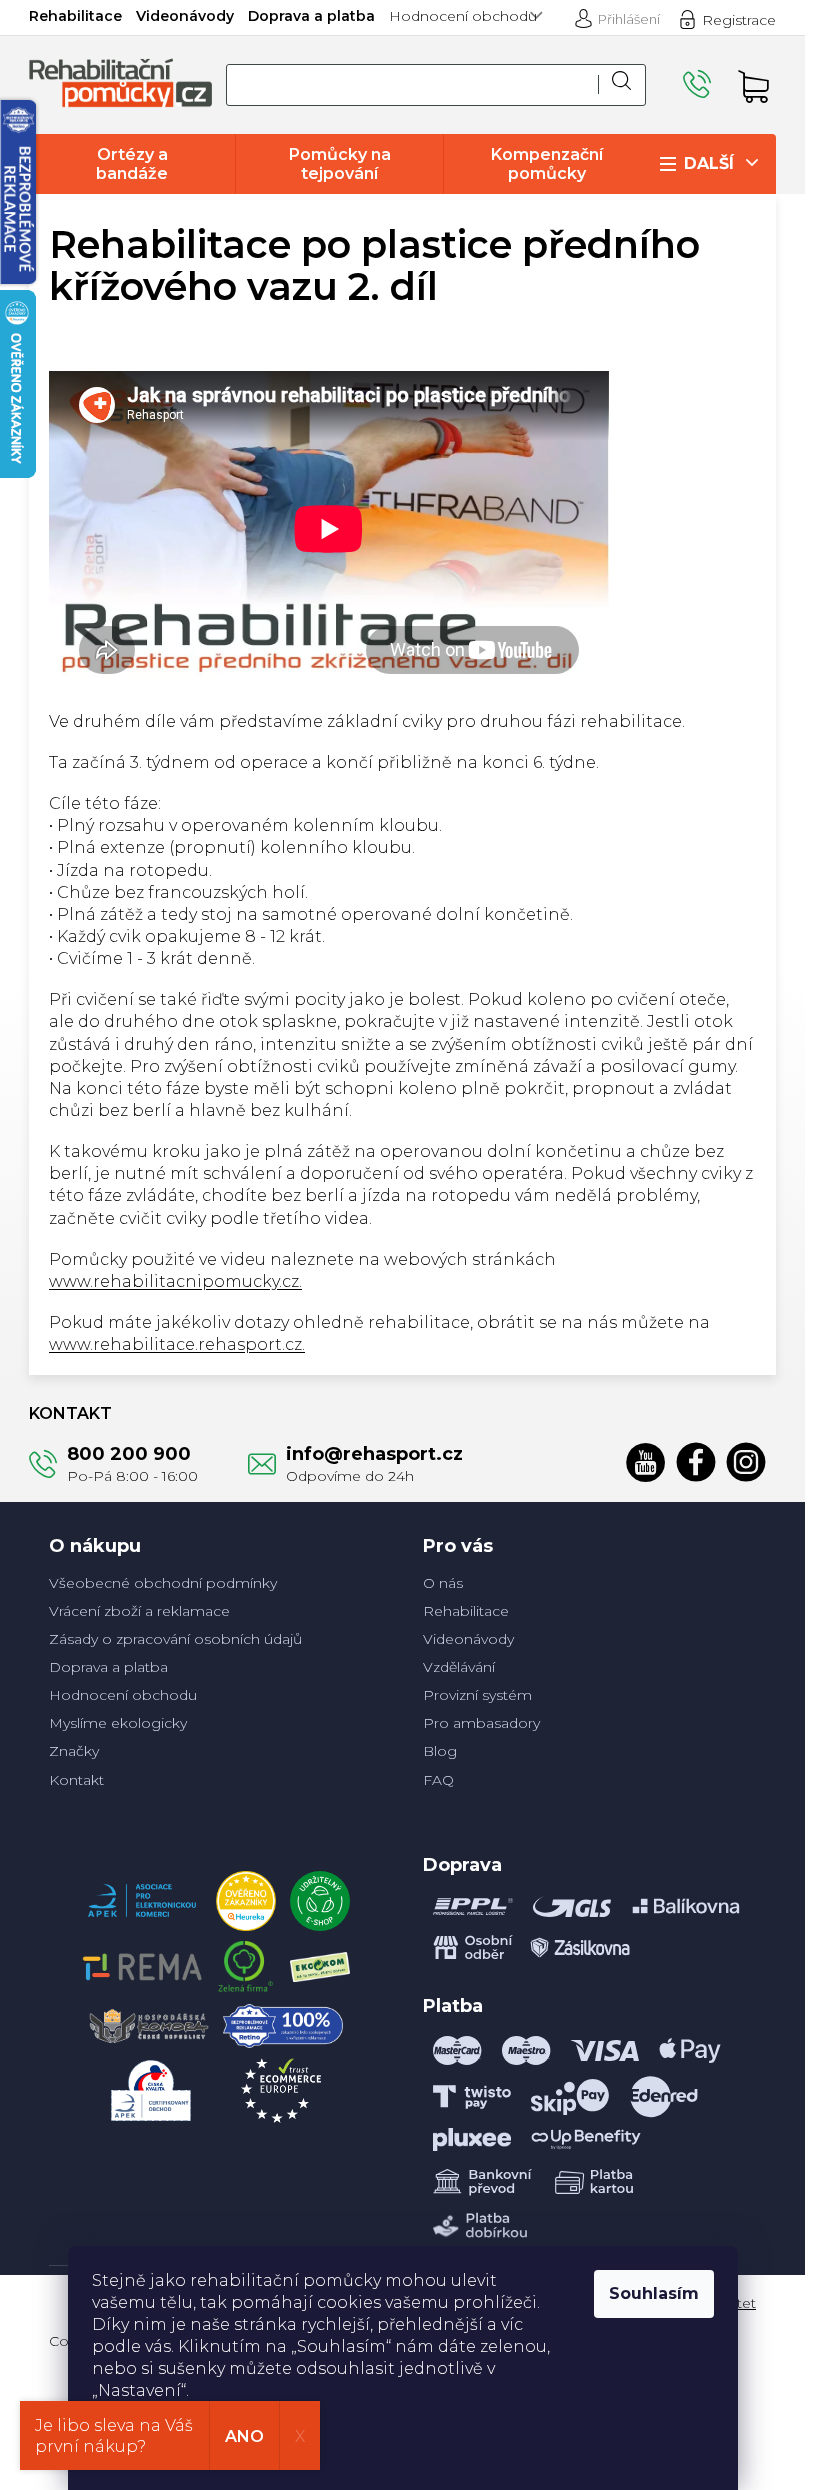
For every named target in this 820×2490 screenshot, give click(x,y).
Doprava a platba (311, 16)
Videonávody (185, 16)
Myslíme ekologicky (118, 1723)
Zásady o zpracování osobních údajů (175, 1639)
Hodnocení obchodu (463, 16)
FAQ (438, 1780)
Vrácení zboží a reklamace (139, 1611)
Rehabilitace (75, 16)
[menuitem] (132, 164)
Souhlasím (654, 2293)
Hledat (622, 85)
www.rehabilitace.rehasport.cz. (177, 1344)
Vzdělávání (459, 1667)
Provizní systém (477, 1695)
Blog (440, 1751)
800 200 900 (129, 1454)
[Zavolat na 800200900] (700, 84)
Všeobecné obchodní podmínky (163, 1583)
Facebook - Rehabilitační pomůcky (696, 1462)
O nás (443, 1583)
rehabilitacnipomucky (746, 1462)
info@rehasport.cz (374, 1454)
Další (709, 163)
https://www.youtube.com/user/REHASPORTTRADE (646, 1462)
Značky (74, 1751)
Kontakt (76, 1780)
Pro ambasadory (481, 1723)
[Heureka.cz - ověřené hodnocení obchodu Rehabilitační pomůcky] (246, 1896)
